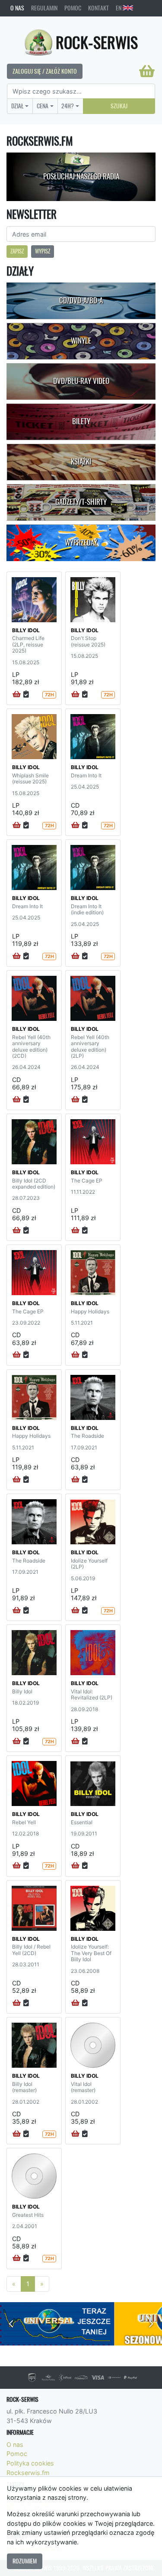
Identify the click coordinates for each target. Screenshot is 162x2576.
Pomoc (73, 8)
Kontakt (98, 8)
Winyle (81, 341)
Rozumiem (25, 2561)
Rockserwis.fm (28, 2473)
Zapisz (17, 251)
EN (119, 8)
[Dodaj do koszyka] (17, 695)
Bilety (81, 421)
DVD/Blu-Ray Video (81, 381)
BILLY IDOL (26, 630)
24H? (68, 106)
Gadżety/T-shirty (81, 502)
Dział (17, 106)
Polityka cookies (30, 2463)
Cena (43, 106)
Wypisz (43, 251)
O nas (17, 8)
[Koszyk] (147, 71)
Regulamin (44, 8)
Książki (81, 461)
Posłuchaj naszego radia (81, 176)
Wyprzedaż (81, 542)
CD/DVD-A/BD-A (81, 300)
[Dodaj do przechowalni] (26, 695)
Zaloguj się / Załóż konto (45, 71)
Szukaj (119, 106)
